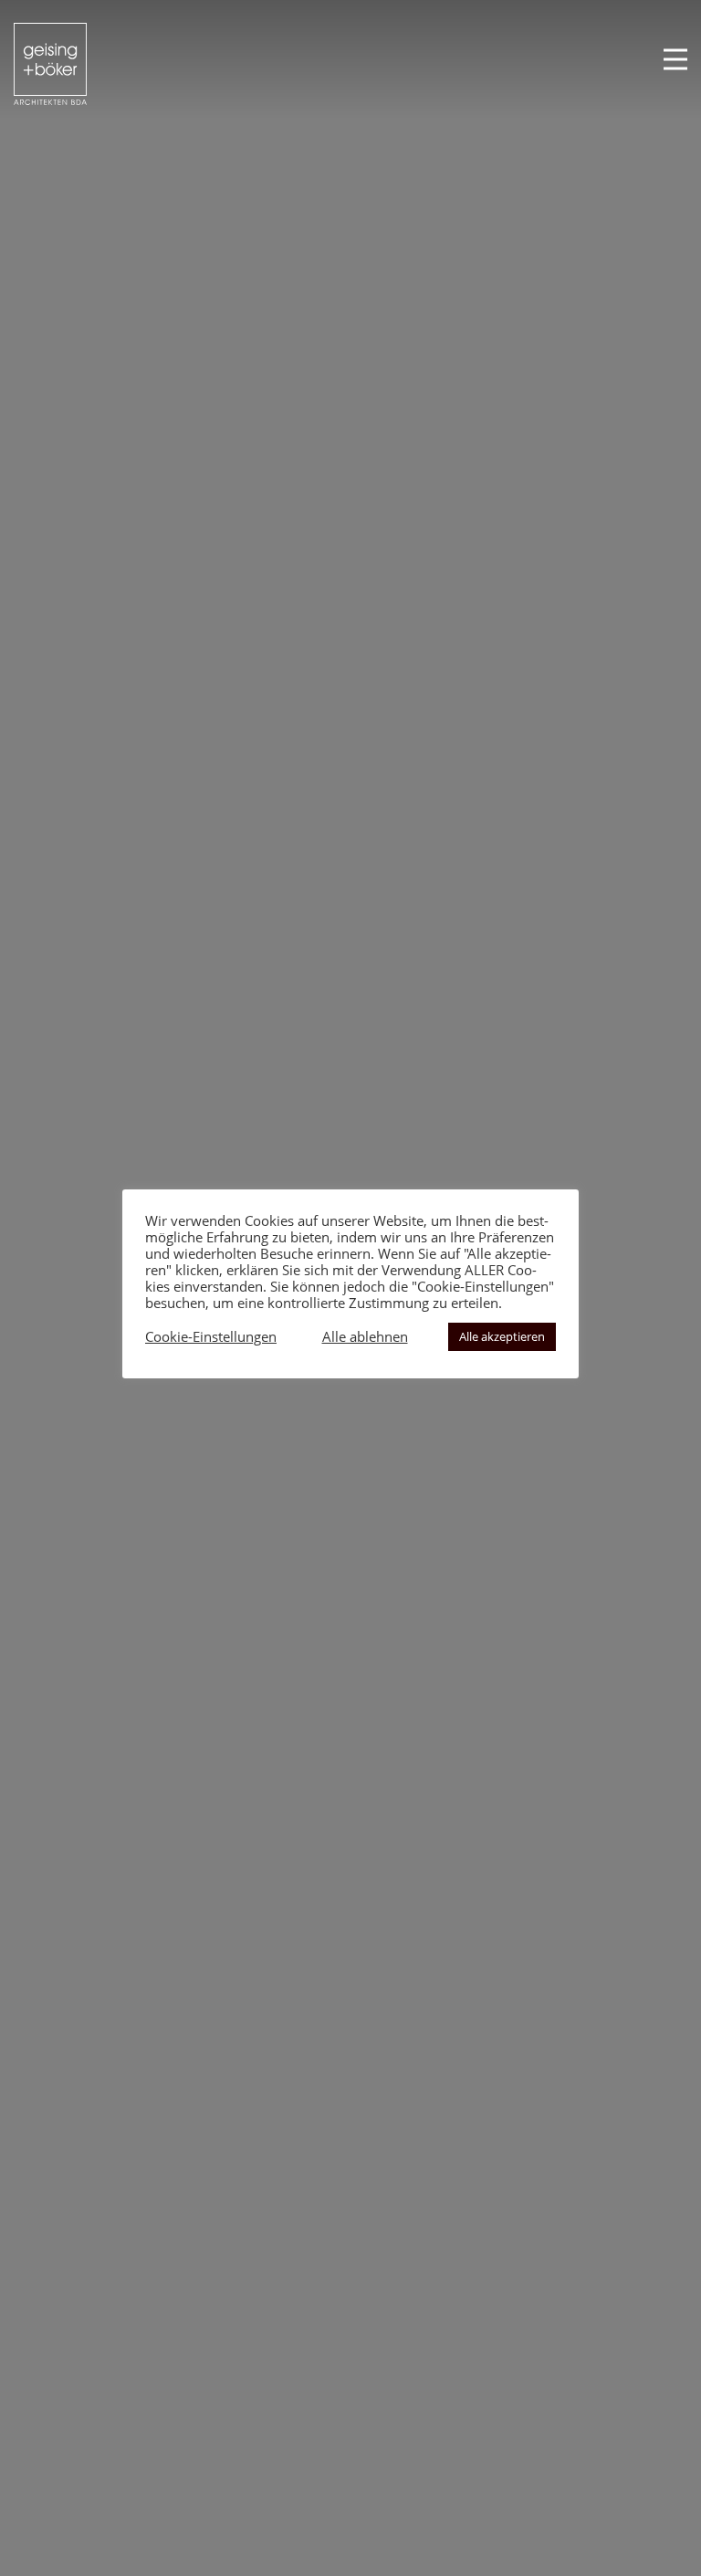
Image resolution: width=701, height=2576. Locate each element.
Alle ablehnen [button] (365, 1336)
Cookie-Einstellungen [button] (211, 1336)
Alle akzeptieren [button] (502, 1336)
